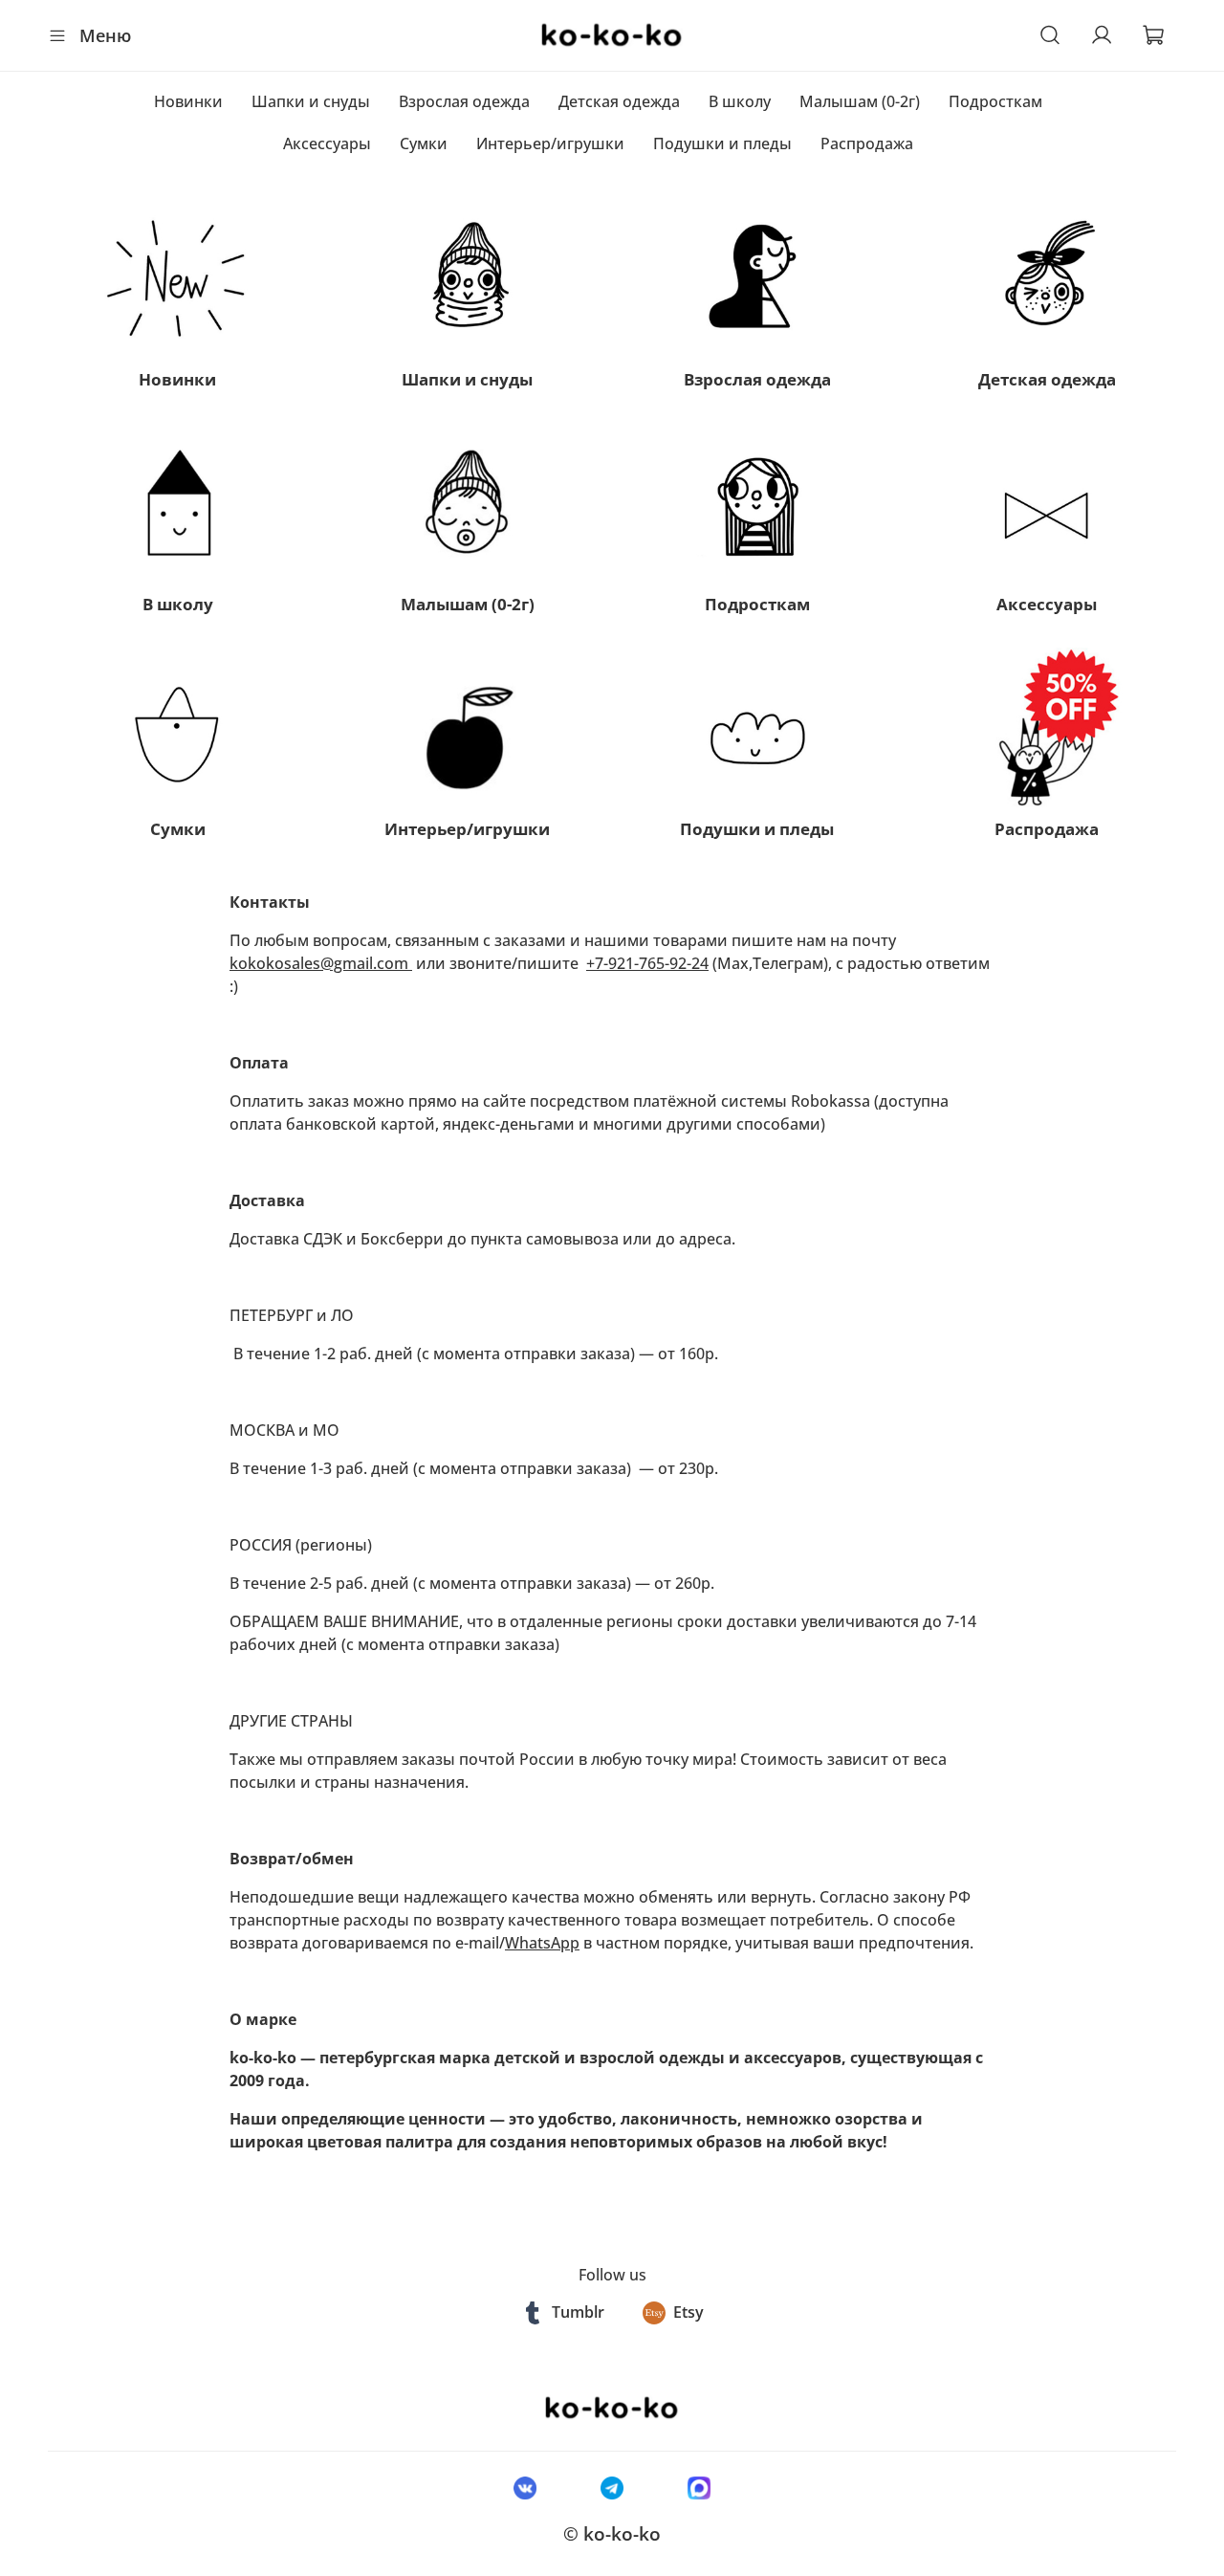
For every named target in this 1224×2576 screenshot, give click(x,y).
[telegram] (612, 2487)
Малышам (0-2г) (860, 101)
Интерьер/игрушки (550, 143)
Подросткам (995, 101)
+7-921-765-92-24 (647, 963)
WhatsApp (542, 1943)
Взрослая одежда (464, 101)
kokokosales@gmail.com (321, 963)
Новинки (188, 101)
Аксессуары (327, 143)
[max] (699, 2487)
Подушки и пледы (722, 143)
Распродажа (867, 143)
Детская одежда (619, 101)
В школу (740, 101)
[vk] (525, 2487)
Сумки (424, 143)
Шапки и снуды (311, 101)
